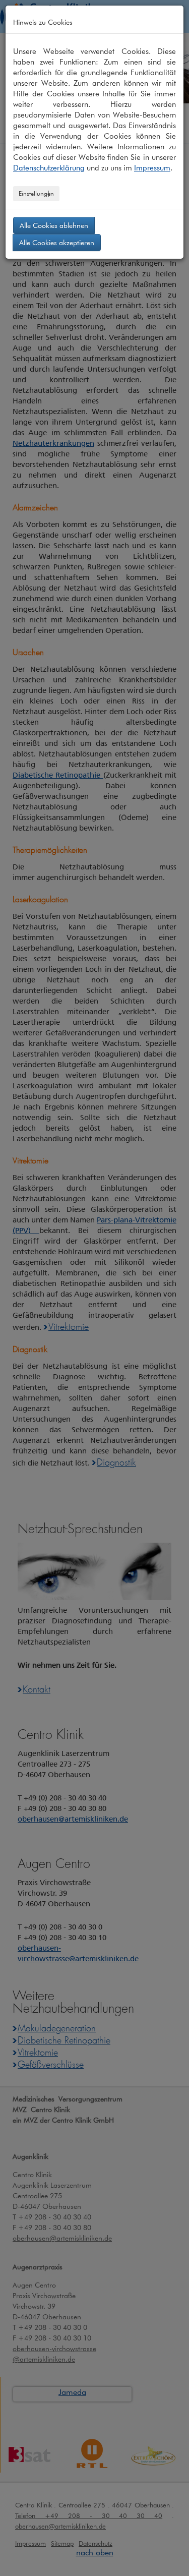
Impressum (152, 168)
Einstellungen (36, 193)
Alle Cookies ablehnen (54, 225)
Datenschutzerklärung (49, 168)
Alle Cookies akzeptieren (57, 242)
